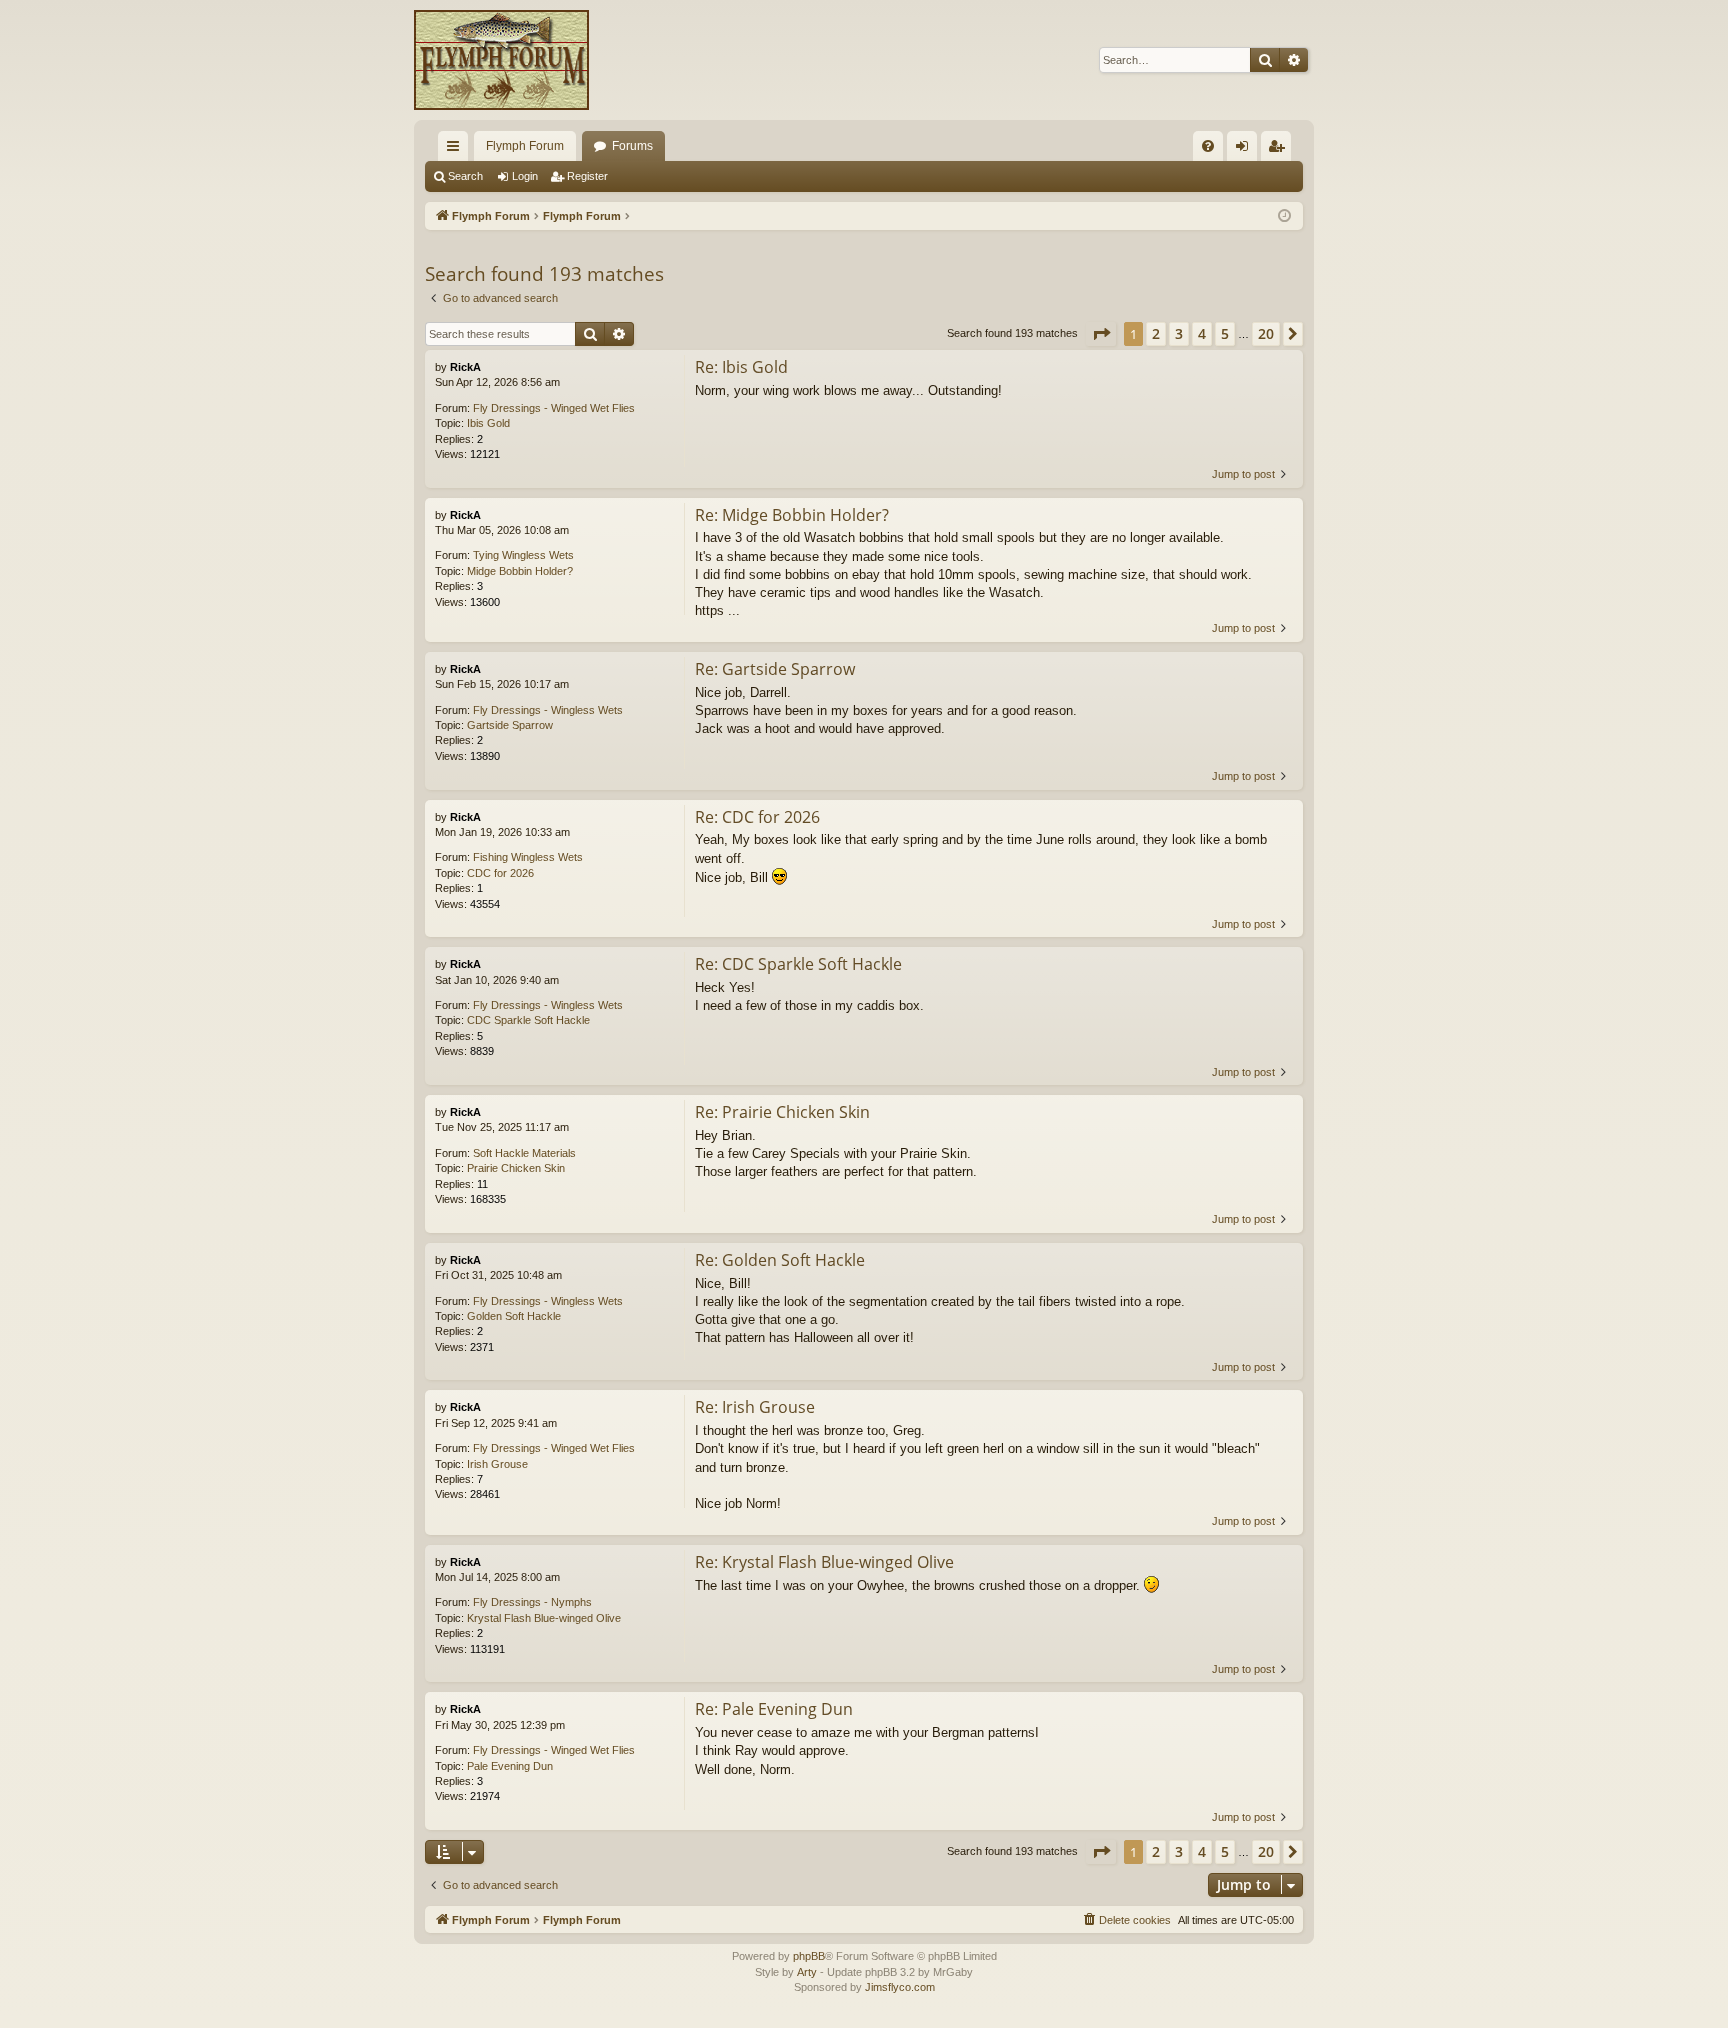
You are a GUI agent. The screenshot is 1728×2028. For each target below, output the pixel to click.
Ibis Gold (488, 423)
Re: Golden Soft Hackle (780, 1260)
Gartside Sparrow (510, 725)
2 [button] (1156, 333)
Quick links (457, 150)
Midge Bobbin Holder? (520, 571)
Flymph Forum (525, 146)
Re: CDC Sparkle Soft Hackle (798, 964)
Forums (632, 146)
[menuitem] (1208, 146)
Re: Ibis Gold (741, 367)
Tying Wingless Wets (523, 555)
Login (525, 176)
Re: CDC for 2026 (757, 817)
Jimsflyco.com (900, 1987)
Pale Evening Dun (510, 1766)
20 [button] (1266, 333)
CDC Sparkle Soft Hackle (528, 1020)
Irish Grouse (497, 1464)
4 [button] (1202, 333)
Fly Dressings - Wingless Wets (548, 710)
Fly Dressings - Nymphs (532, 1602)
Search (465, 176)
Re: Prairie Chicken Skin (782, 1112)
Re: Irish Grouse (755, 1407)
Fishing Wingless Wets (528, 857)
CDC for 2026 (500, 873)
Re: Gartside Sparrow (775, 669)
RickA (465, 367)
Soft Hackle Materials (524, 1153)
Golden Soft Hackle (514, 1316)
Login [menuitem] (1246, 150)
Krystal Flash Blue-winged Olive (544, 1618)
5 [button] (1225, 333)
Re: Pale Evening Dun (774, 1709)
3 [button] (1179, 333)
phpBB (809, 1956)
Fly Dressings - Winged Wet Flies (554, 408)
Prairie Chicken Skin (516, 1168)
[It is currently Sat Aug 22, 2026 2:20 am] (1284, 216)
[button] (1101, 334)
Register (587, 176)
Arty (807, 1972)
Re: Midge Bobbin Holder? (792, 515)
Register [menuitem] (1280, 150)
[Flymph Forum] (501, 60)
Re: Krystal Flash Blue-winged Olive (824, 1562)
